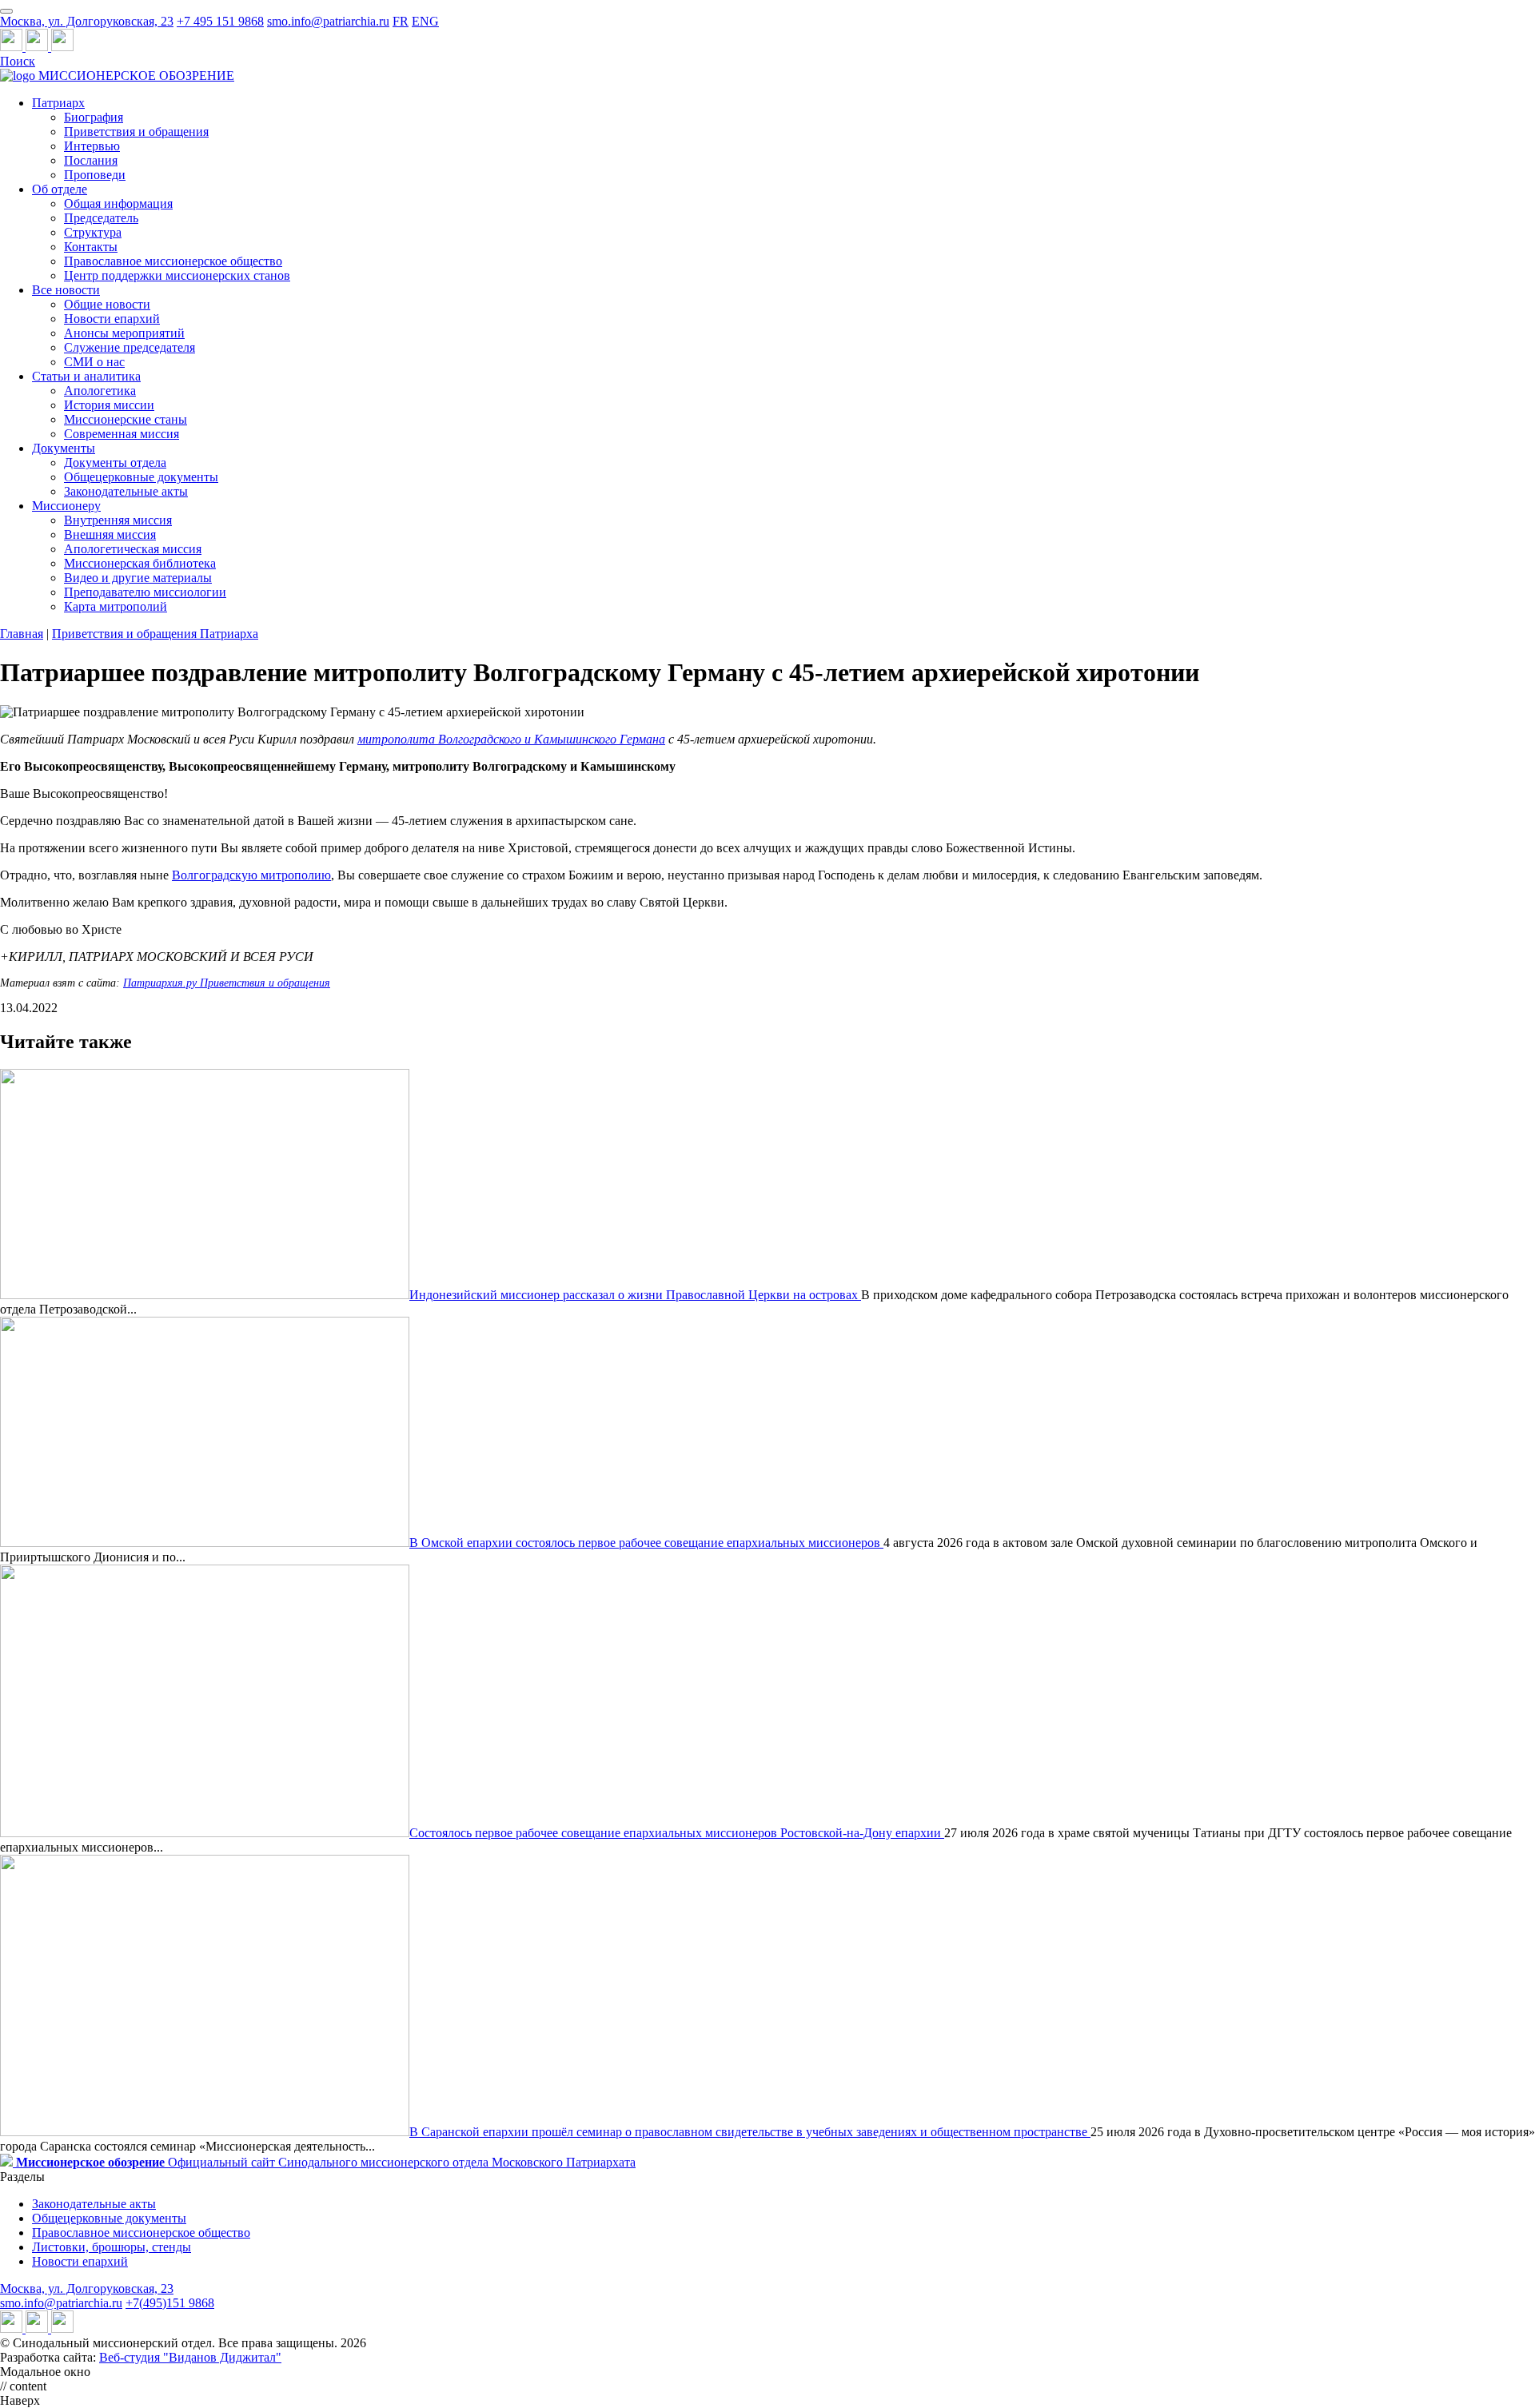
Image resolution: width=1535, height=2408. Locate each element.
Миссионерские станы (126, 419)
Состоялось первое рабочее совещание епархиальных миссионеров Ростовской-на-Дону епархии (677, 1833)
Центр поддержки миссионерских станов (177, 275)
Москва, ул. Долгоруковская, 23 (87, 21)
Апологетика (100, 391)
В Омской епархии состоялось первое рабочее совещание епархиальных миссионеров (646, 1543)
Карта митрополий (116, 606)
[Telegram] (13, 47)
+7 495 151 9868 (220, 21)
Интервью (92, 146)
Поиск (18, 61)
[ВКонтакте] (38, 47)
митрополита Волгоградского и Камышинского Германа (511, 739)
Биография (94, 117)
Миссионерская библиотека (140, 563)
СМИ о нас (94, 362)
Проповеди (95, 175)
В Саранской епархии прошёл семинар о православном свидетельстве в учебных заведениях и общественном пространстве (750, 2132)
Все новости (66, 290)
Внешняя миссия (110, 534)
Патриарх (58, 103)
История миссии (109, 405)
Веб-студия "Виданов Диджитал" (190, 2357)
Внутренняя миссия (118, 520)
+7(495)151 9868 (170, 2303)
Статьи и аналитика (86, 376)
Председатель (101, 218)
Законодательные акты (126, 491)
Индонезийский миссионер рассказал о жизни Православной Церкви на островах (635, 1295)
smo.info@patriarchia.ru (328, 21)
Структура (93, 232)
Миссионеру (66, 506)
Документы (64, 448)
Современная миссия (122, 434)
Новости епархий (112, 319)
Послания (91, 160)
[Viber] (62, 47)
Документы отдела (115, 462)
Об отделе (60, 189)
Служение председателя (130, 347)
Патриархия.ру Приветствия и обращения (227, 983)
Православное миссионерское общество (173, 261)
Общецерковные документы (141, 477)
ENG (425, 21)
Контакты (91, 247)
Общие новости (107, 304)
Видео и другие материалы (138, 578)
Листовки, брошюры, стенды (112, 2247)
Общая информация (118, 203)
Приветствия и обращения (136, 132)
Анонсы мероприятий (124, 333)
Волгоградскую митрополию (251, 875)
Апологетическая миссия (133, 549)
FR (401, 21)
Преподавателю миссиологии (145, 592)
